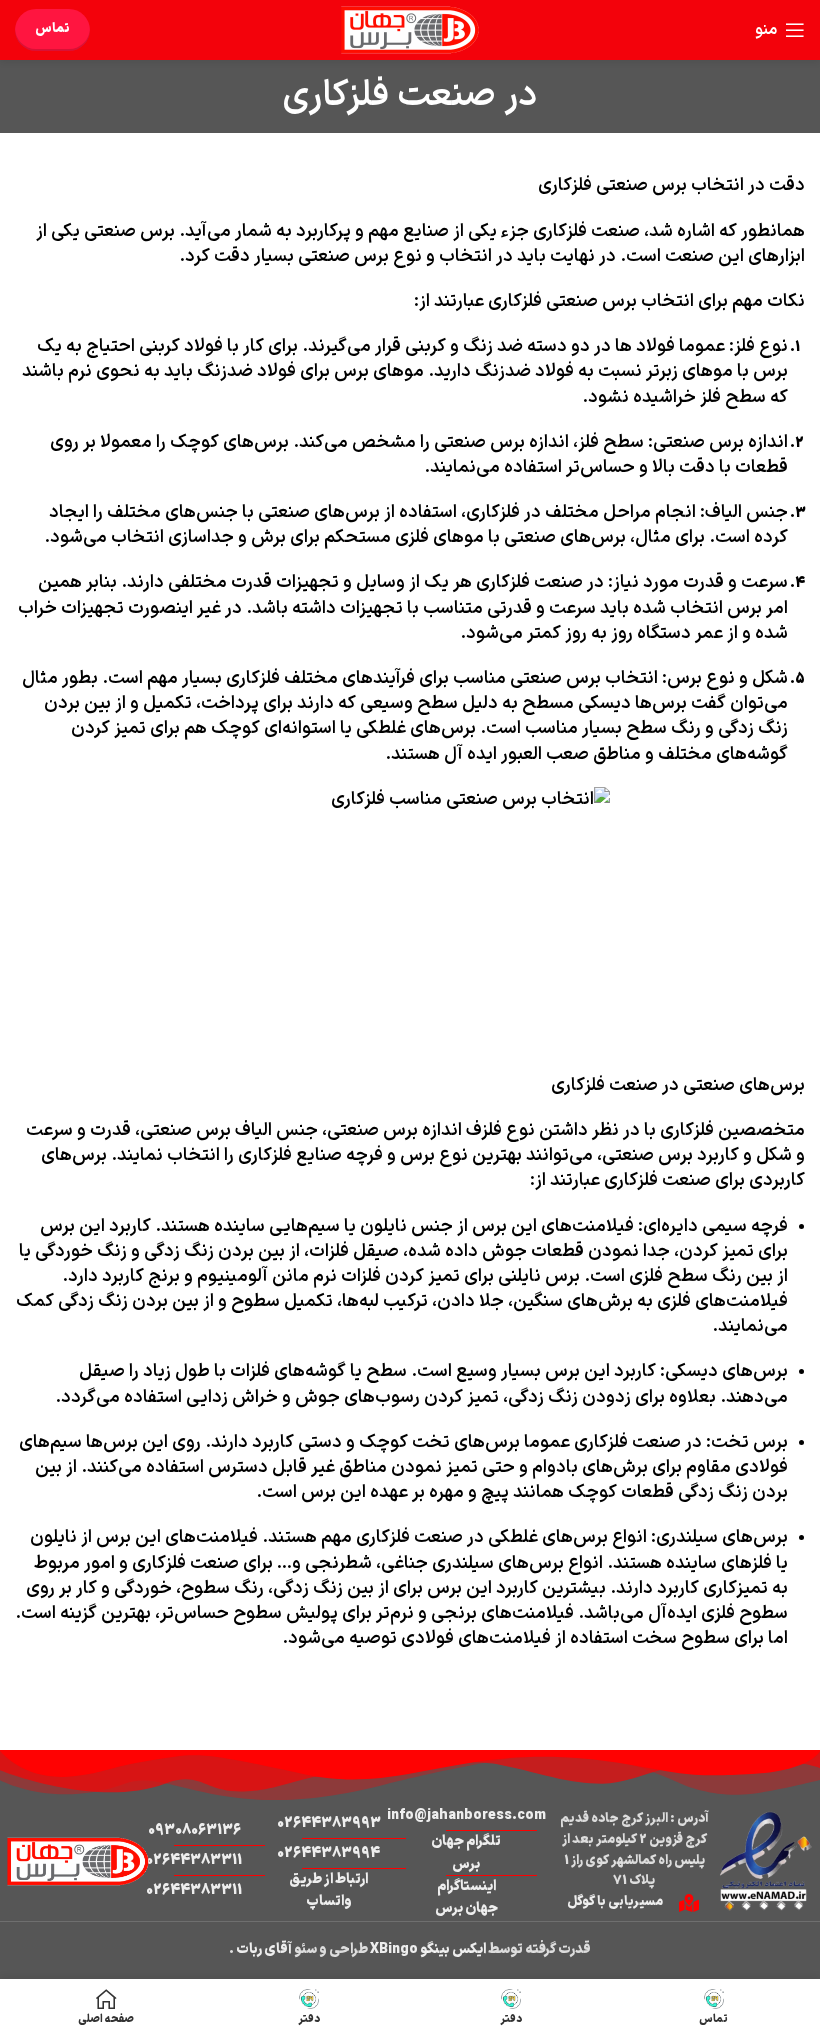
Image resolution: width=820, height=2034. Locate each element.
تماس (52, 29)
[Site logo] (410, 29)
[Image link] (765, 1860)
